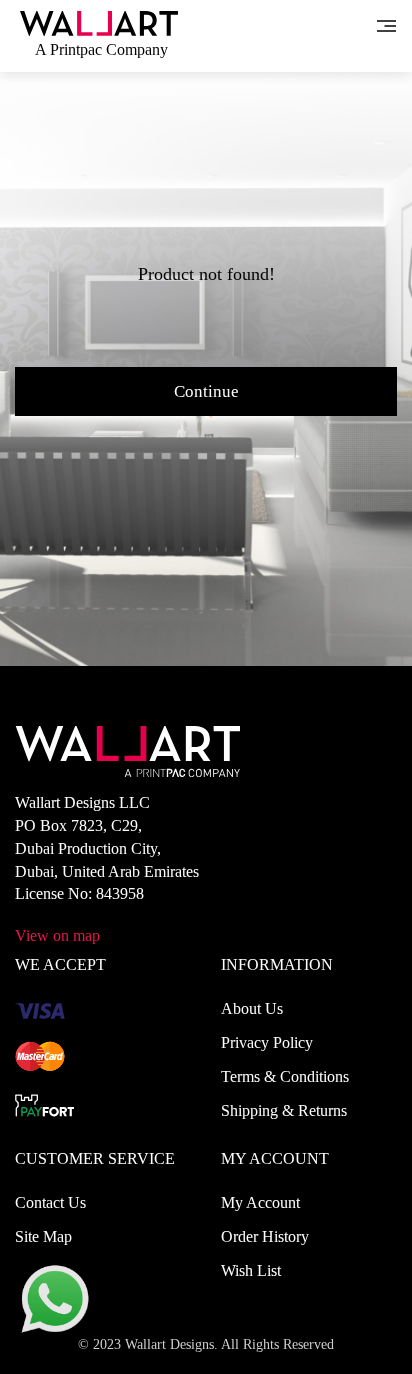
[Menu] (386, 24)
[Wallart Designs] (99, 21)
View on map (57, 935)
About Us (252, 1008)
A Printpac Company (101, 49)
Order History (265, 1236)
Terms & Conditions (285, 1076)
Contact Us (50, 1202)
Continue (206, 391)
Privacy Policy (267, 1042)
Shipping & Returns (284, 1110)
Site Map (43, 1236)
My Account (260, 1202)
